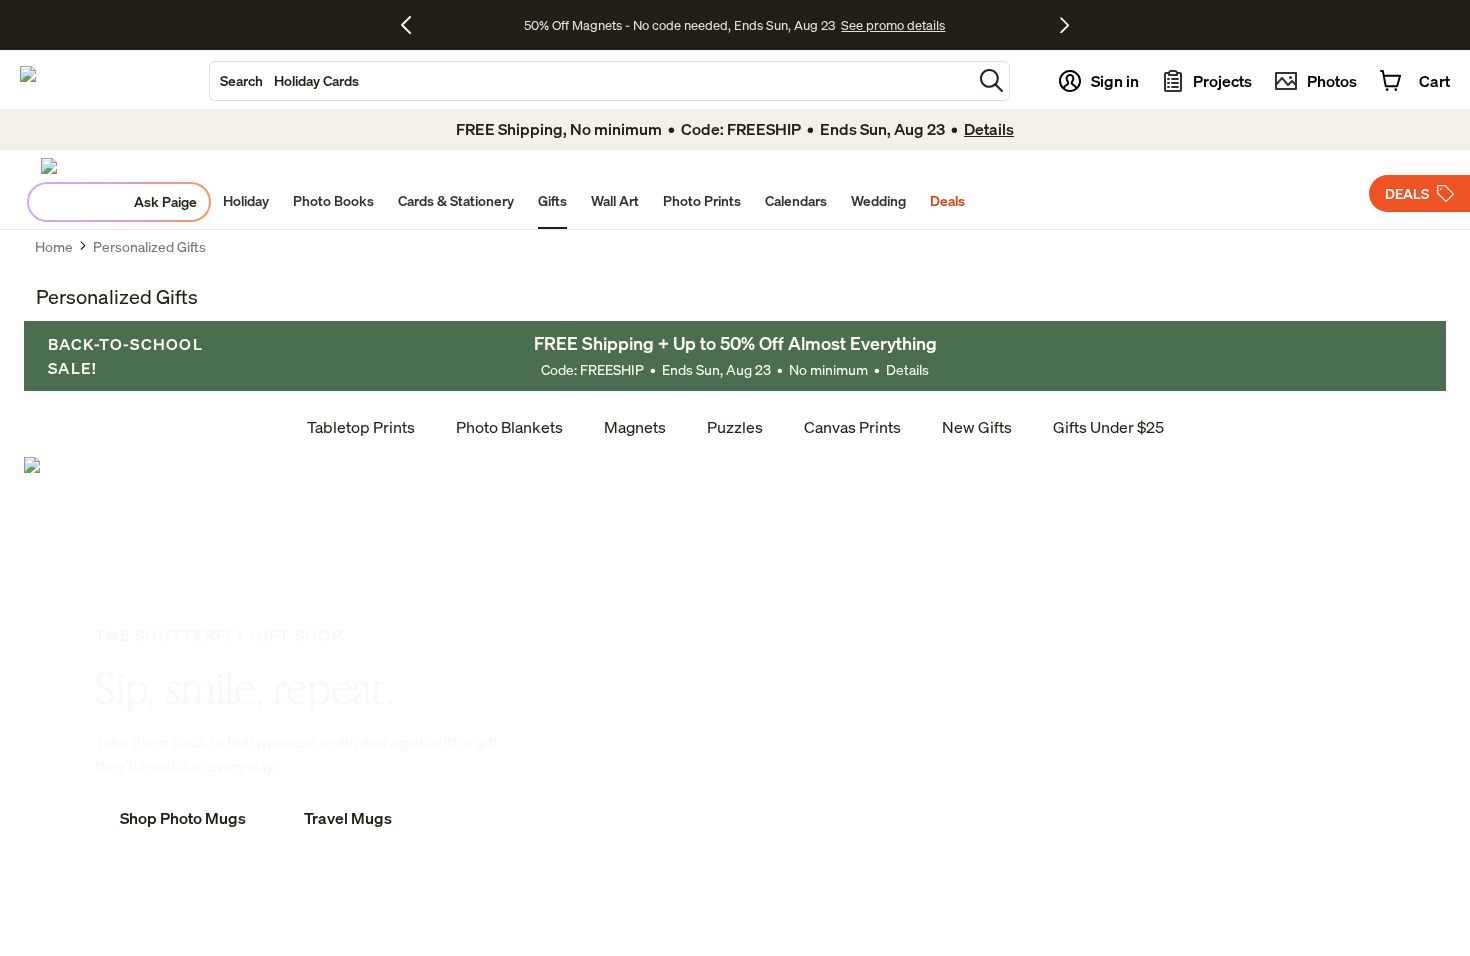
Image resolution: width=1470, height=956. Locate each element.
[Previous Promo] (413, 25)
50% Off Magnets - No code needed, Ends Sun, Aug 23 (679, 25)
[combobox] (591, 81)
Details (907, 369)
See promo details (893, 25)
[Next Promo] (1064, 25)
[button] (991, 80)
